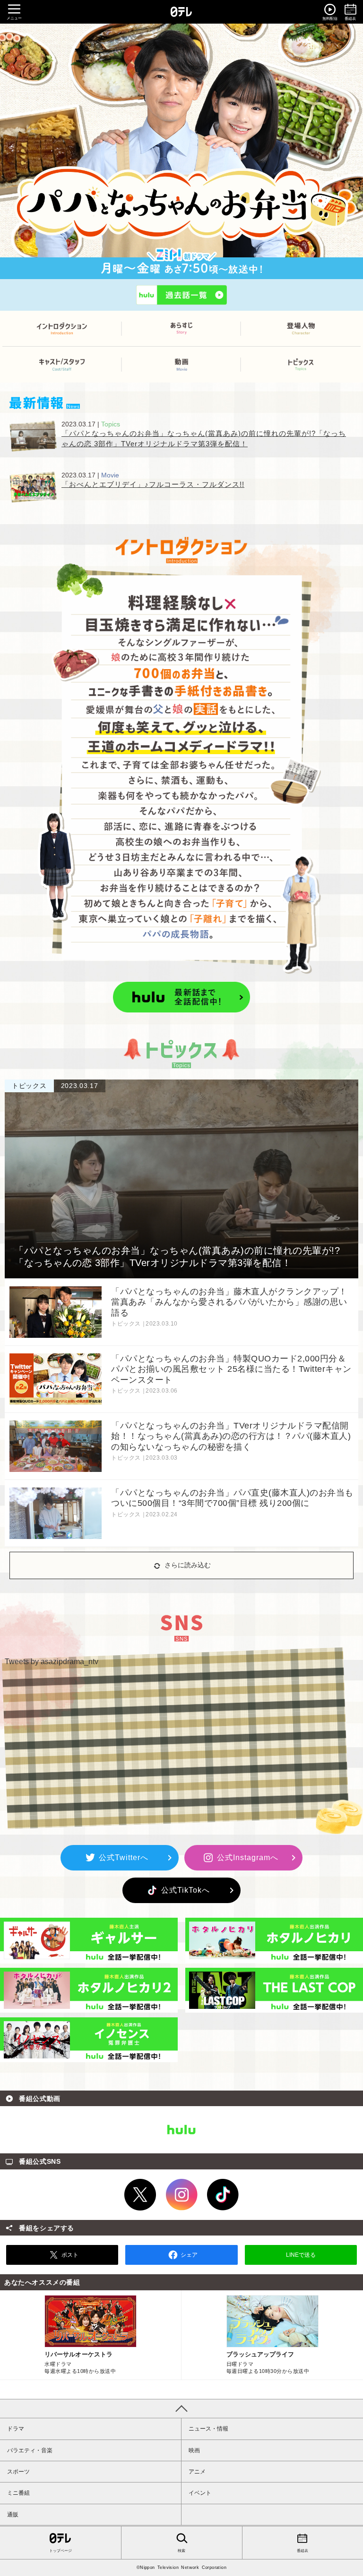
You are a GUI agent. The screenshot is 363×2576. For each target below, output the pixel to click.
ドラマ (16, 2429)
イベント (200, 2493)
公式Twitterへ (120, 1858)
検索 (181, 2551)
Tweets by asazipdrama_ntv (52, 1662)
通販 (13, 2515)
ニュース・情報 (208, 2429)
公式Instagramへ (244, 1858)
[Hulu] (181, 295)
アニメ (197, 2472)
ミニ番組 (18, 2493)
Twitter (140, 2195)
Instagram (181, 2195)
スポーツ (18, 2472)
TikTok (223, 2195)
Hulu (181, 2130)
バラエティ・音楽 (30, 2450)
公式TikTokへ (181, 1890)
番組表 (302, 2551)
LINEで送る (301, 2255)
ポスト (70, 2255)
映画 (194, 2450)
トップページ (60, 2551)
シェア (189, 2255)
